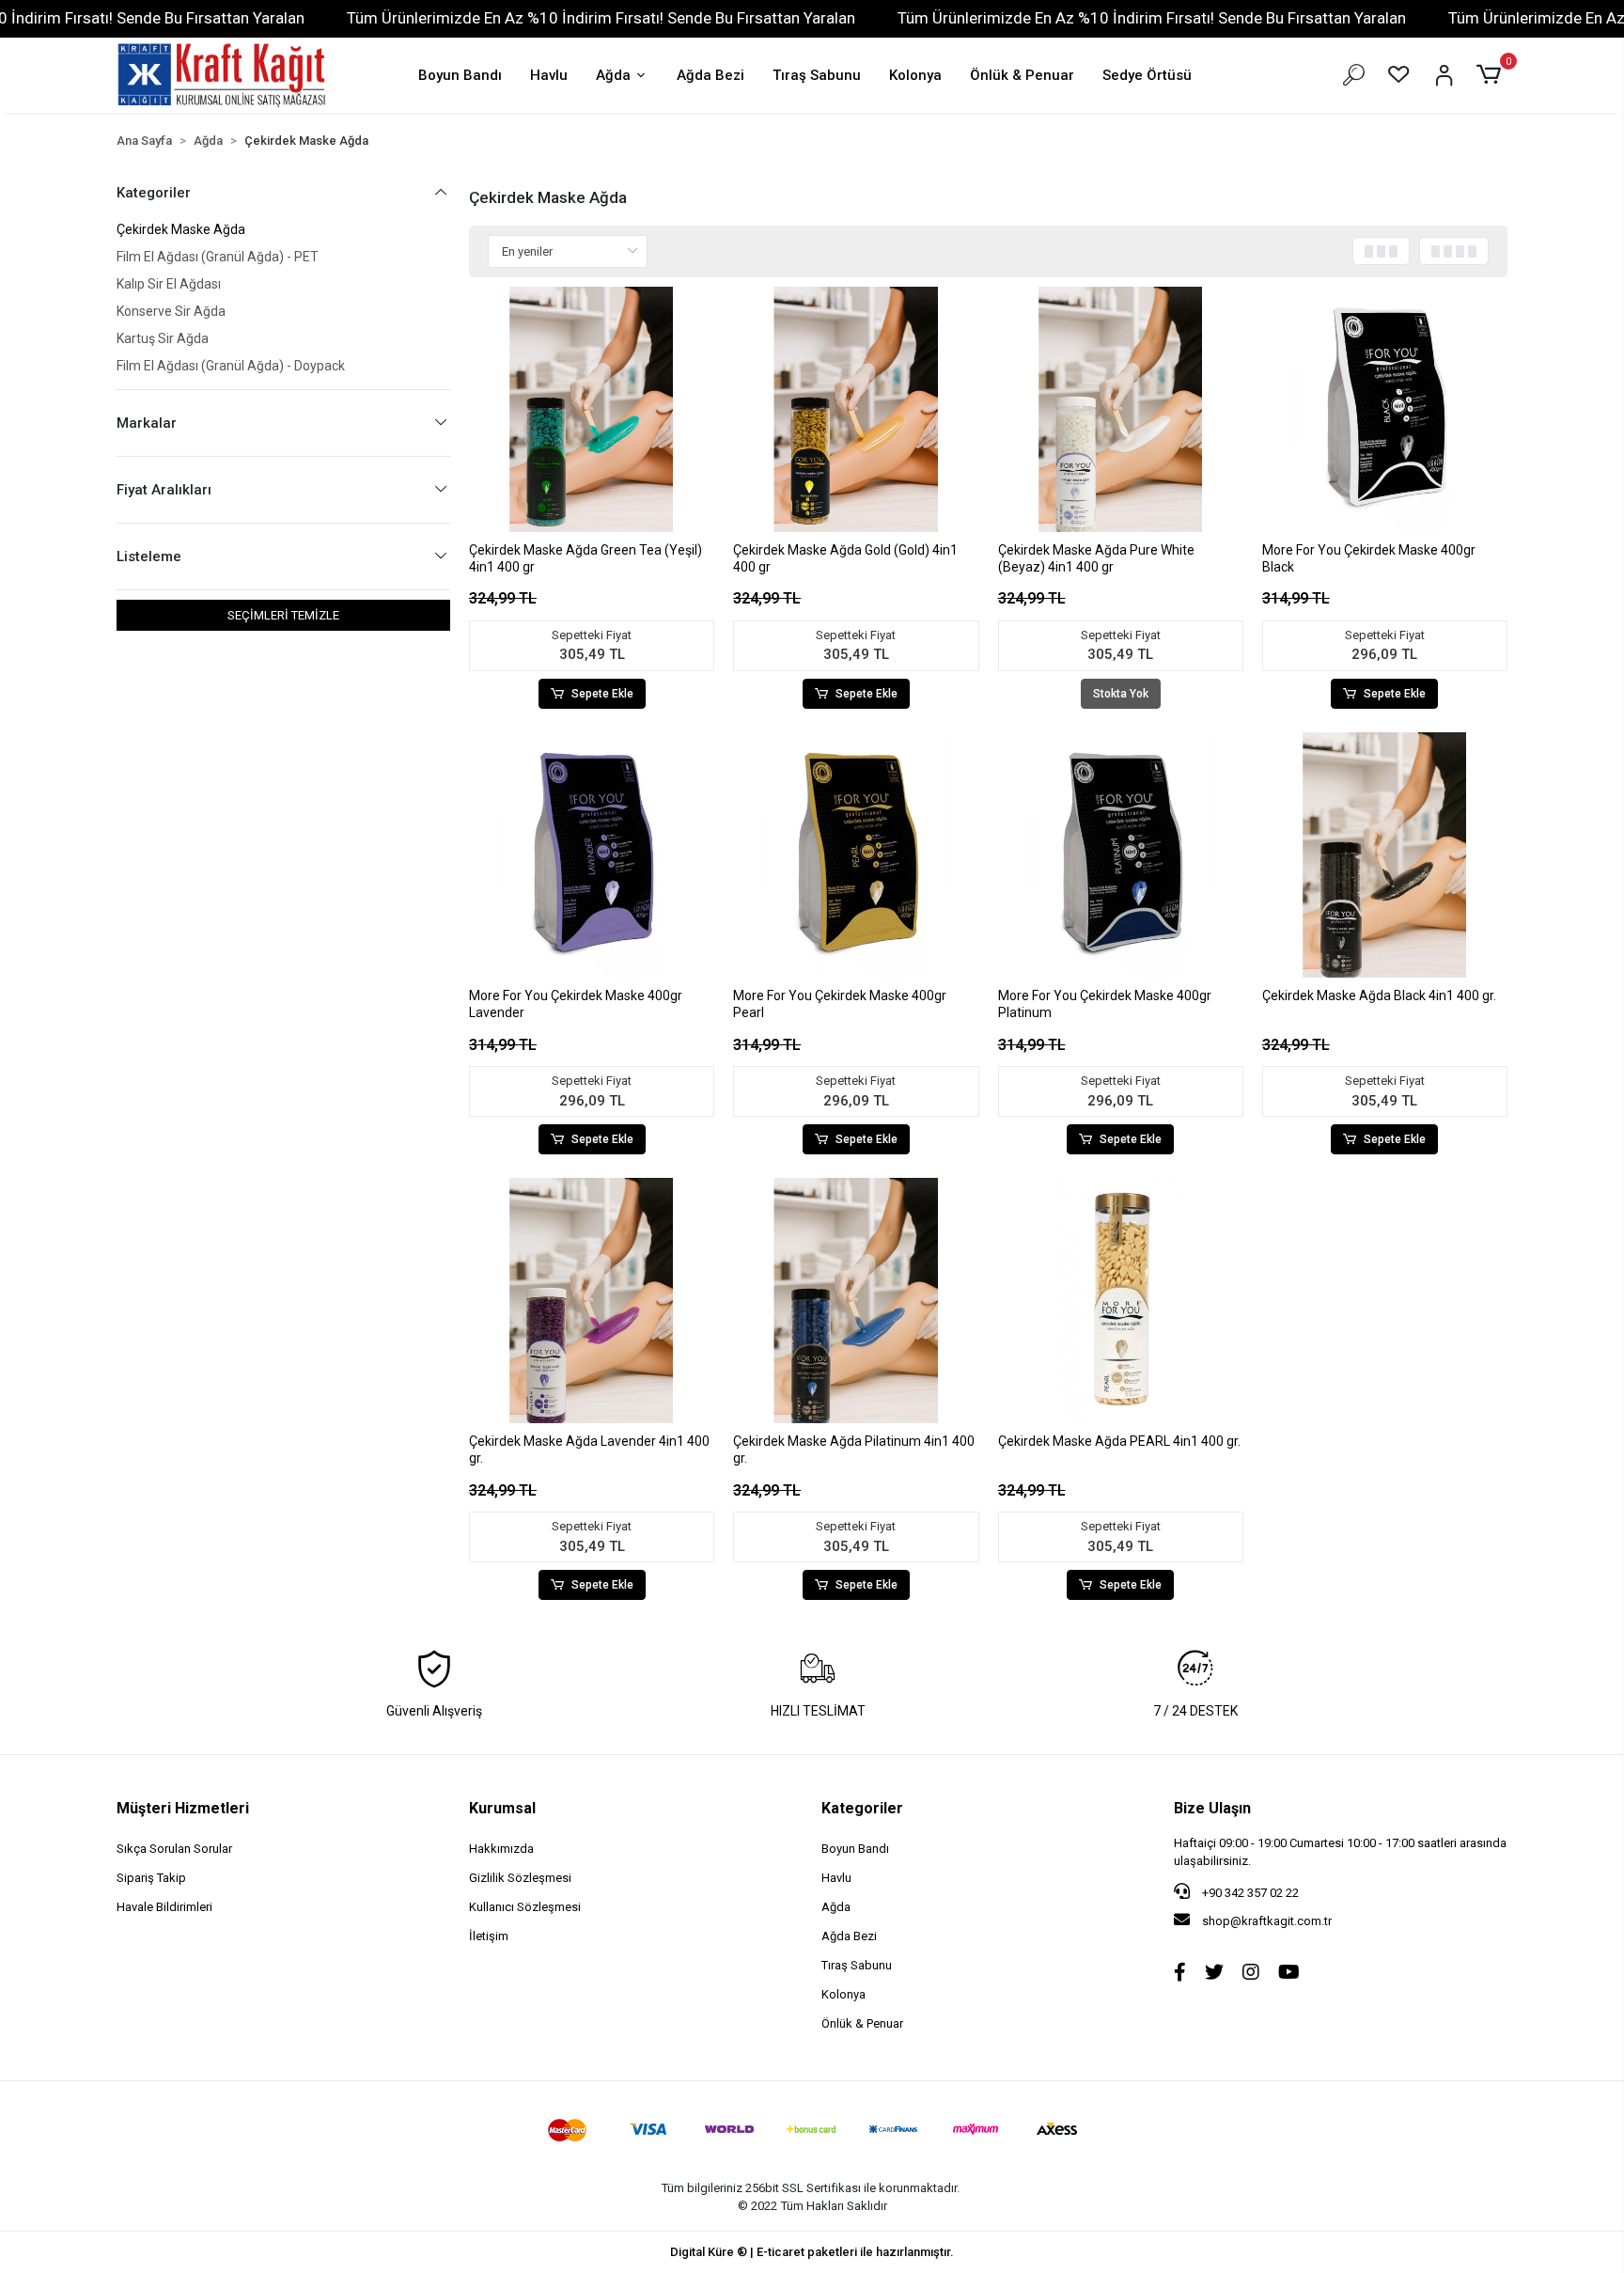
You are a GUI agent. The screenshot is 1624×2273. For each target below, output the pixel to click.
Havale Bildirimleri (164, 1907)
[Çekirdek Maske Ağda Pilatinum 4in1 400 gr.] (856, 1301)
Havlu (549, 75)
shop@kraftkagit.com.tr (1267, 1921)
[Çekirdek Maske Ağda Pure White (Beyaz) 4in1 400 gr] (1121, 409)
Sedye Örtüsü (1147, 75)
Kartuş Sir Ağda (163, 338)
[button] (1492, 75)
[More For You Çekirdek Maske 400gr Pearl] (856, 855)
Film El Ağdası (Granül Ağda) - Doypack (231, 366)
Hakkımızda (501, 1849)
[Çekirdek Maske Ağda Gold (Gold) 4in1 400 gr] (856, 409)
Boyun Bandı (460, 75)
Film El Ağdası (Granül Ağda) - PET (218, 257)
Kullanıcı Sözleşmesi (525, 1907)
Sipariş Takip (151, 1878)
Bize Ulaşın (1212, 1808)
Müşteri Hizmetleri (183, 1808)
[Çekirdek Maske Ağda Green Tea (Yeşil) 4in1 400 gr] (592, 409)
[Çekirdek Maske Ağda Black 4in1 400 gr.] (1385, 855)
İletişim (489, 1936)
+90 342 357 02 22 (1249, 1893)
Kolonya (915, 75)
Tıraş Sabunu (817, 75)
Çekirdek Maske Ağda (181, 229)
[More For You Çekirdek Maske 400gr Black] (1385, 409)
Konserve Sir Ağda (171, 311)
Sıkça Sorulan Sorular (174, 1849)
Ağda (613, 75)
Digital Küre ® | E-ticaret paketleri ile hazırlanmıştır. (812, 2252)
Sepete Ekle (602, 694)
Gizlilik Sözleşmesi (520, 1878)
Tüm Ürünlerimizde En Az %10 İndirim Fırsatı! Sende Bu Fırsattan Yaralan (601, 18)
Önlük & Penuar (1022, 75)
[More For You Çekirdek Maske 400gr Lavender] (592, 855)
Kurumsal (502, 1808)
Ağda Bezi (710, 75)
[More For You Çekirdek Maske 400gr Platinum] (1121, 855)
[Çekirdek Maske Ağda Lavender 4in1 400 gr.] (592, 1301)
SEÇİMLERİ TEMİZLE (283, 615)
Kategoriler (862, 1808)
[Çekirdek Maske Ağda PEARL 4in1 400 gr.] (1121, 1301)
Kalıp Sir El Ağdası (169, 284)
